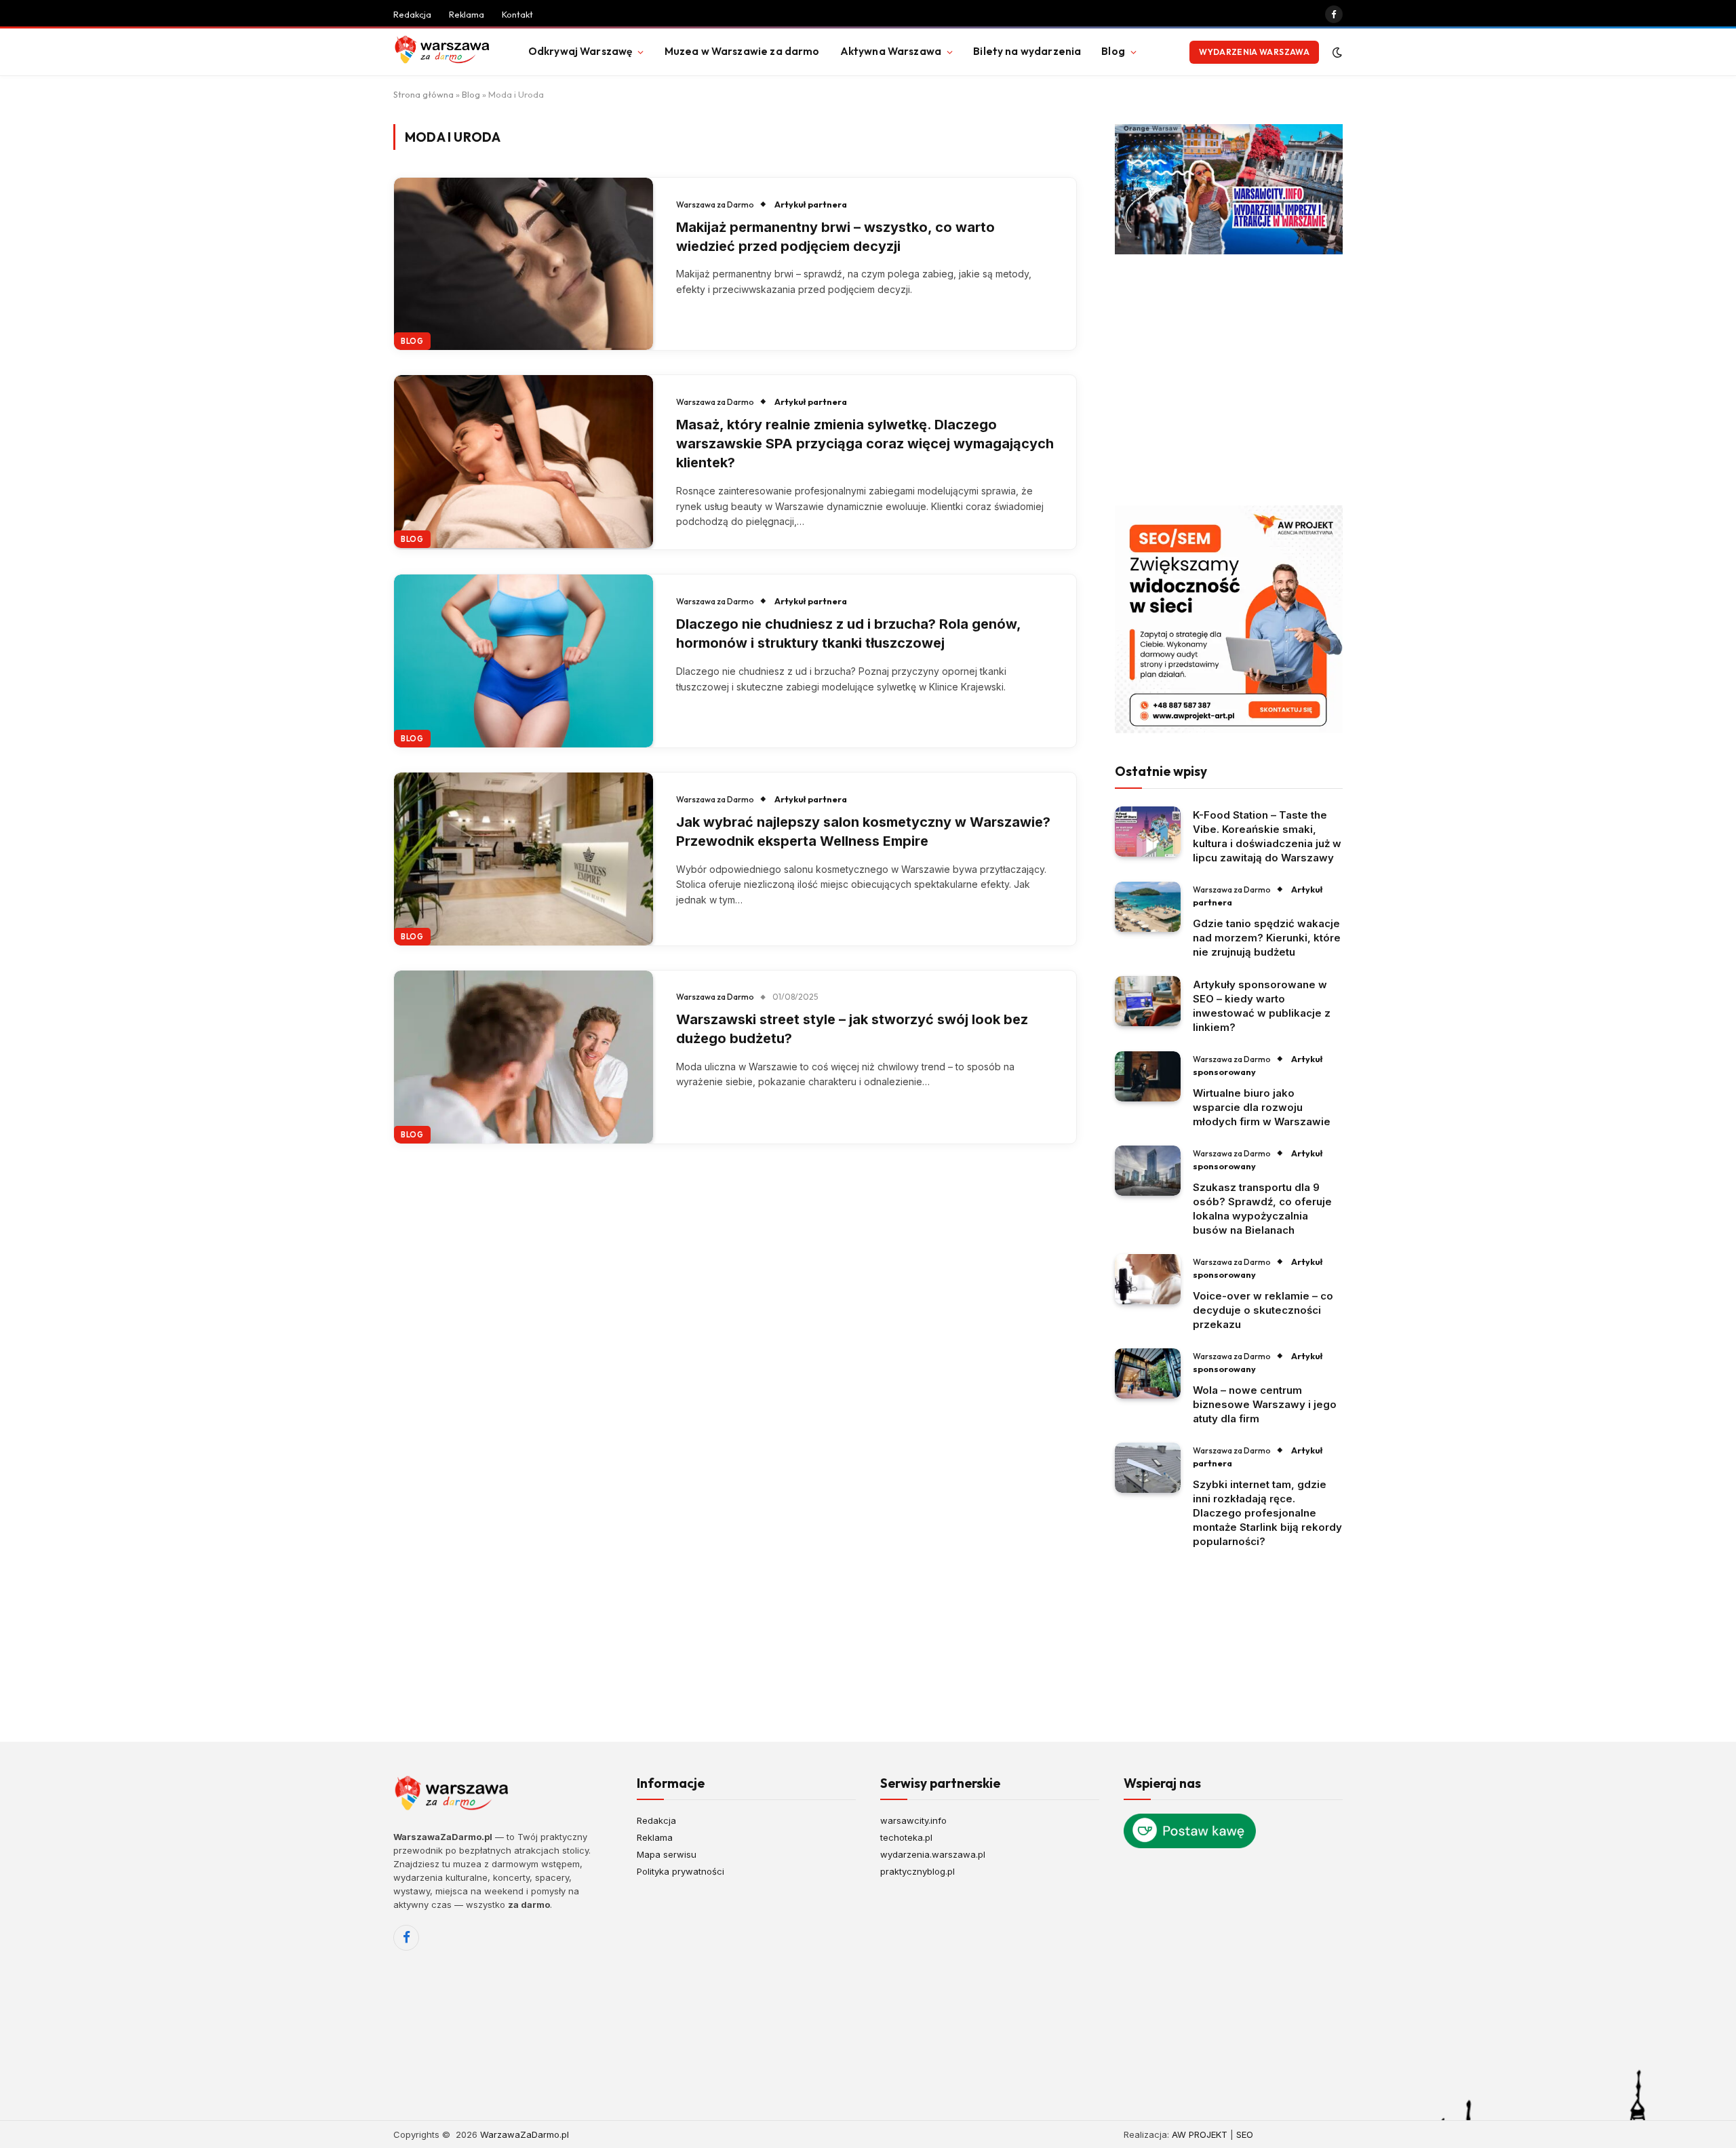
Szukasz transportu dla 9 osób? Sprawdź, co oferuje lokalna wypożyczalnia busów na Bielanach (1262, 1209)
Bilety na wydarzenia (1027, 51)
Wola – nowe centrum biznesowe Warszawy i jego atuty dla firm (1265, 1404)
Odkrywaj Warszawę (580, 51)
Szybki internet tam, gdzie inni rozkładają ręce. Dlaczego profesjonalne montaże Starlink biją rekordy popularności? (1267, 1513)
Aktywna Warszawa (891, 51)
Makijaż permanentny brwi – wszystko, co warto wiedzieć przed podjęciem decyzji (835, 237)
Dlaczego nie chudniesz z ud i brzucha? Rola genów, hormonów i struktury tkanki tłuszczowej (848, 633)
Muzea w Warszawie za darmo (742, 51)
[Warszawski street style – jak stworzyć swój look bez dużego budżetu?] (524, 1057)
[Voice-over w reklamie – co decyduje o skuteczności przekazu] (1148, 1280)
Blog (1113, 51)
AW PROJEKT (1200, 2134)
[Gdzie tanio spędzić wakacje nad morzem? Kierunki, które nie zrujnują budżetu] (1148, 907)
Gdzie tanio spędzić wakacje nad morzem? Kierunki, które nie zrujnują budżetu (1267, 938)
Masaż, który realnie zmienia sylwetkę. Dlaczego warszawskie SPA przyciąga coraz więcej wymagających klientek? (865, 444)
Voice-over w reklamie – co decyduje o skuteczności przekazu (1263, 1310)
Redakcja (412, 14)
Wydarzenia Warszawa (1254, 52)
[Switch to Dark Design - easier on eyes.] (1336, 52)
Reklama (467, 14)
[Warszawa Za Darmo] (444, 52)
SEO (1245, 2134)
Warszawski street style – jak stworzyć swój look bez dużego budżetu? (852, 1029)
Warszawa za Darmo (715, 204)
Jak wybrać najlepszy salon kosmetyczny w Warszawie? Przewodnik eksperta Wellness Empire (863, 832)
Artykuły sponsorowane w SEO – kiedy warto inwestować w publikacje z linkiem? (1262, 1006)
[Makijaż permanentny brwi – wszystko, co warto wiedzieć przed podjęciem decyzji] (524, 264)
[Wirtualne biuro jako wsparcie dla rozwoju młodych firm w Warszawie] (1148, 1077)
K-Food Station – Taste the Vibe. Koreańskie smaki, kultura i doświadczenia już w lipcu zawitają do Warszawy (1267, 836)
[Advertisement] (1229, 380)
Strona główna (423, 94)
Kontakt (517, 14)
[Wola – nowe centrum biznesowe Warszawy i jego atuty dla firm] (1148, 1374)
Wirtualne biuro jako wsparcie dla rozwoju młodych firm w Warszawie (1262, 1107)
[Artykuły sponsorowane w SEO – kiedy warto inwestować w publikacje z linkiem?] (1148, 1001)
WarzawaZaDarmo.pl (525, 2134)
